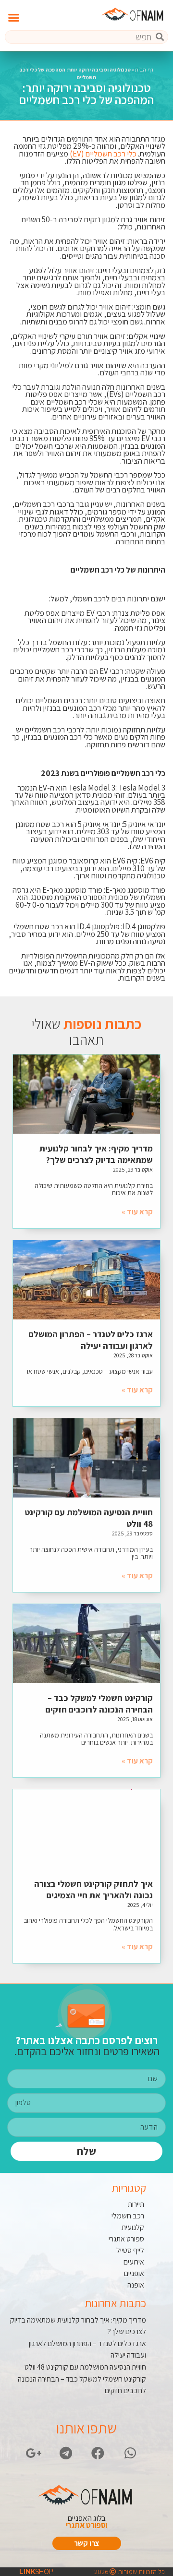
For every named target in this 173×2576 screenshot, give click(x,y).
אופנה (136, 2285)
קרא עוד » (137, 1212)
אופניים (134, 2273)
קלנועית (133, 2227)
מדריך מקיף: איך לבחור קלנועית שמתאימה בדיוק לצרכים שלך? (96, 1154)
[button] (14, 18)
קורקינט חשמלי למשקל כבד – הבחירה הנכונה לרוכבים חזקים (99, 1704)
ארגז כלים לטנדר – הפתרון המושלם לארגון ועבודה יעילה (91, 1340)
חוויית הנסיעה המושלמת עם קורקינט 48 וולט (85, 2367)
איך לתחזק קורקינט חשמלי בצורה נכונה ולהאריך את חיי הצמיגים (93, 1889)
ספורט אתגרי (126, 2239)
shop (36, 2572)
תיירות (136, 2204)
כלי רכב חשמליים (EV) (103, 154)
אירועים (134, 2262)
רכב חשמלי (128, 2216)
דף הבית (144, 70)
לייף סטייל (130, 2250)
